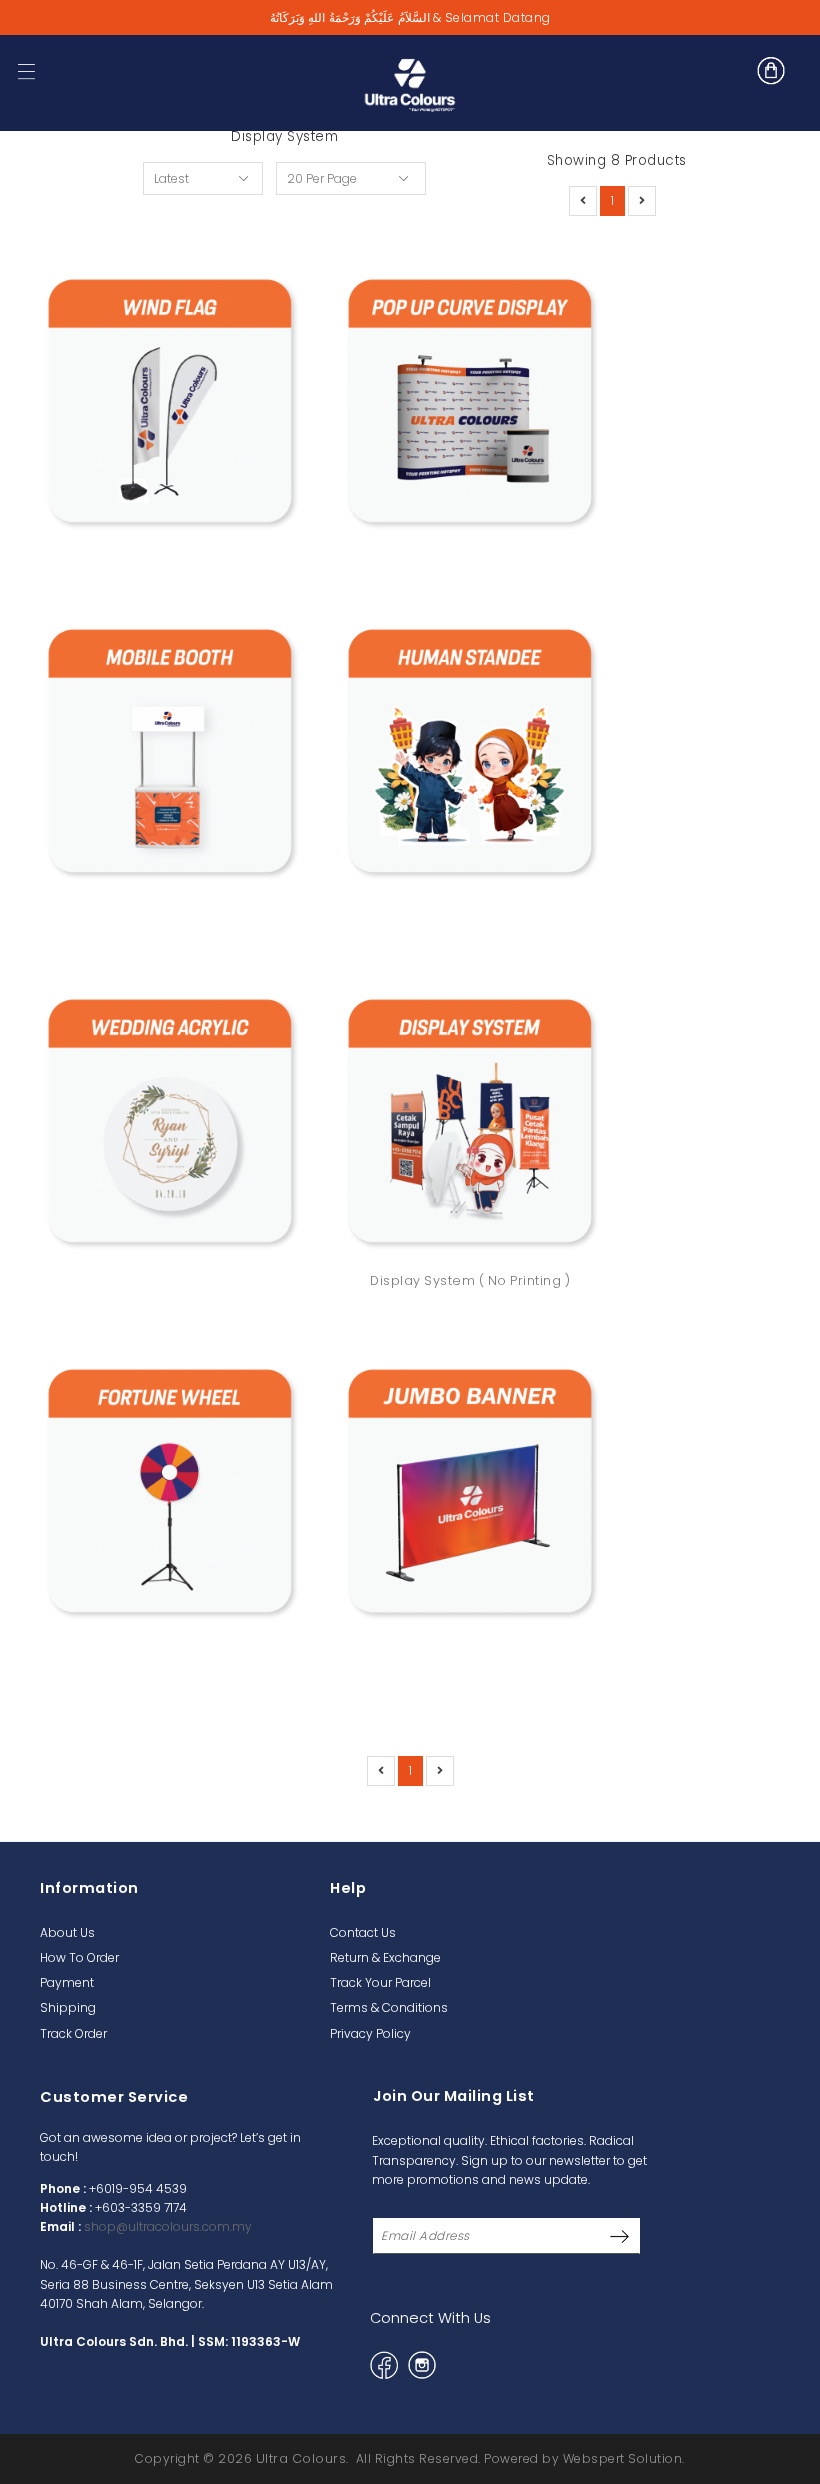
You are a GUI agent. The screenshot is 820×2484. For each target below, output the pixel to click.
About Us (67, 1932)
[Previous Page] (583, 201)
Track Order (73, 2033)
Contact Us (363, 1932)
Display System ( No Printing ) (470, 1280)
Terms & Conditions (389, 2007)
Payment (67, 1982)
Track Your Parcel (380, 1982)
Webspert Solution (623, 2458)
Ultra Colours (301, 2458)
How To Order (79, 1957)
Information (89, 1888)
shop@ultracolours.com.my (168, 2226)
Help (348, 1888)
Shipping (68, 2007)
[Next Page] (642, 201)
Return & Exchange (385, 1957)
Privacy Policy (370, 2033)
